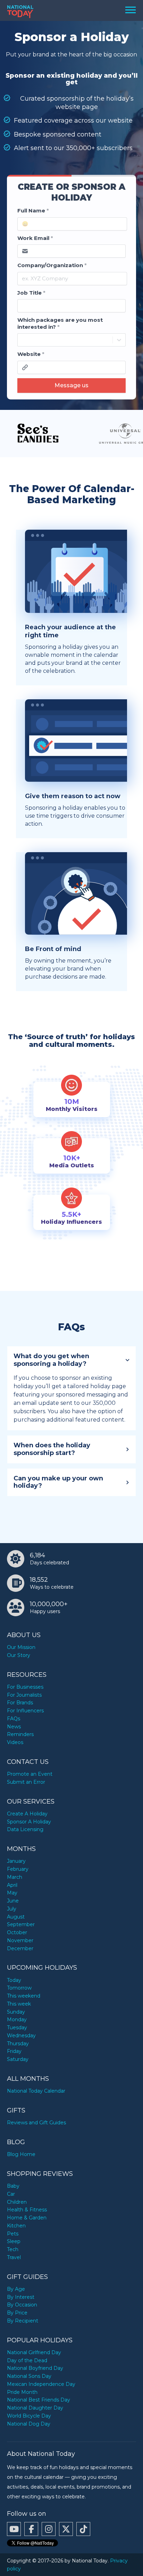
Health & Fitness (27, 2210)
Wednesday (21, 2036)
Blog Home (21, 2154)
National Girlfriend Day (34, 2352)
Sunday (16, 2012)
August (16, 1917)
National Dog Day (29, 2424)
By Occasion (22, 2305)
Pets (13, 2234)
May (12, 1893)
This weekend (24, 1996)
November (20, 1940)
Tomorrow (19, 1988)
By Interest (21, 2297)
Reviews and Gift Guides (36, 2123)
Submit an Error (26, 1782)
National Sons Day (29, 2376)
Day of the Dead (27, 2360)
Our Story (19, 1655)
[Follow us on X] (66, 2529)
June (13, 1901)
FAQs (14, 1719)
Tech (13, 2249)
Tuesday (17, 2028)
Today (14, 1980)
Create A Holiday (27, 1814)
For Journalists (24, 1695)
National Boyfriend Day (35, 2368)
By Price (17, 2313)
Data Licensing (25, 1829)
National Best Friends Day (39, 2400)
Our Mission (21, 1647)
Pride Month (22, 2392)
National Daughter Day (35, 2408)
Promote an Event (30, 1774)
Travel (14, 2257)
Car (11, 2194)
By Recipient (23, 2321)
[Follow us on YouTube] (14, 2529)
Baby (13, 2186)
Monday (17, 2019)
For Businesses (25, 1687)
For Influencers (25, 1711)
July (12, 1909)
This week (19, 2004)
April (12, 1885)
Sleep (14, 2241)
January (16, 1861)
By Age (16, 2289)
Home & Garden (27, 2218)
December (20, 1948)
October (17, 1932)
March (15, 1877)
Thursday (18, 2044)
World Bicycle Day (29, 2416)
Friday (14, 2051)
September (21, 1924)
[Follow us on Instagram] (49, 2529)
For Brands (20, 1703)
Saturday (18, 2059)
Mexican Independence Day (41, 2384)
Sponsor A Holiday (29, 1822)
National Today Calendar (36, 2091)
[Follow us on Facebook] (31, 2529)
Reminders (20, 1734)
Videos (15, 1742)
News (14, 1727)
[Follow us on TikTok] (83, 2529)
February (18, 1869)
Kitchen (16, 2226)
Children (17, 2202)
